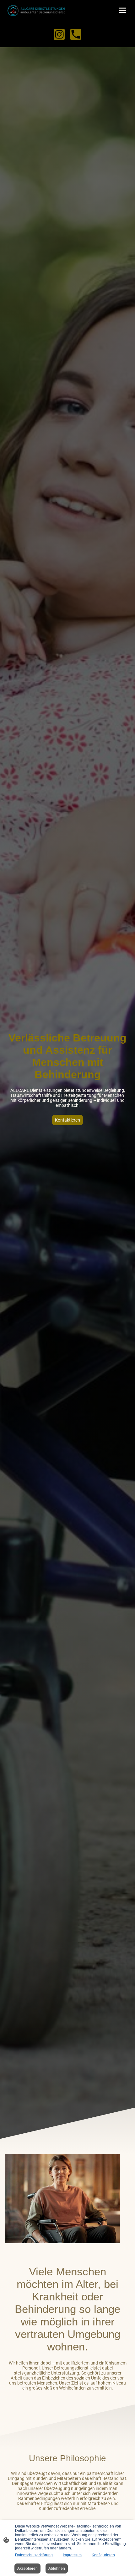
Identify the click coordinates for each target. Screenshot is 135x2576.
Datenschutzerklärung (34, 2555)
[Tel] (76, 34)
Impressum (72, 2555)
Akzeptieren (27, 2568)
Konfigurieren (103, 2555)
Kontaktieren (67, 1120)
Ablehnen (57, 2568)
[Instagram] (59, 34)
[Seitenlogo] (36, 10)
